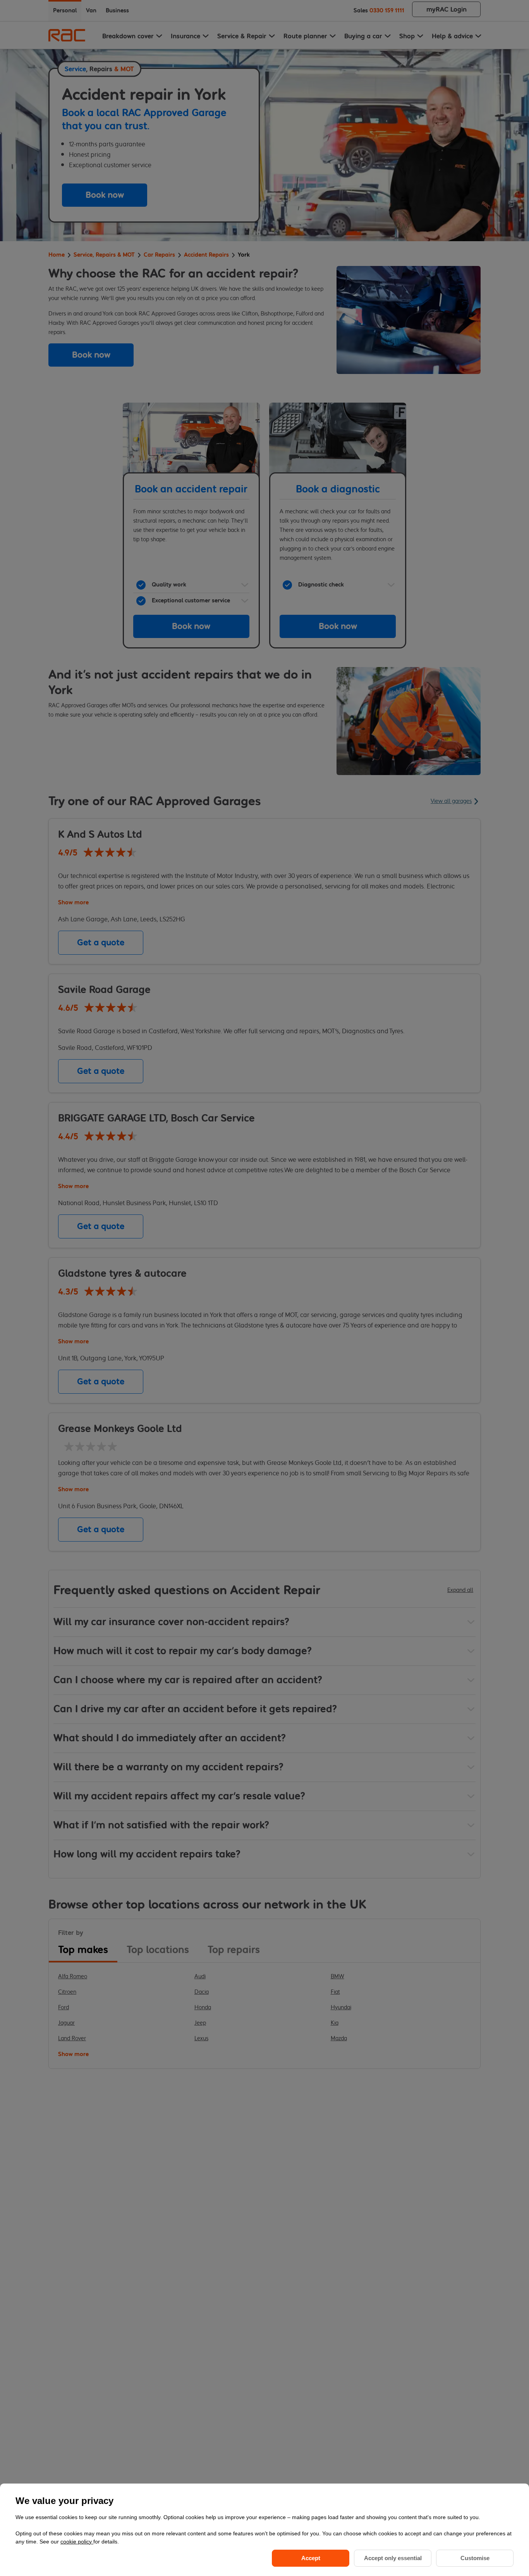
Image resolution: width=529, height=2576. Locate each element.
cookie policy (77, 2542)
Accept (311, 2558)
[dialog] (264, 2530)
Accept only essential (393, 2558)
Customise (475, 2558)
